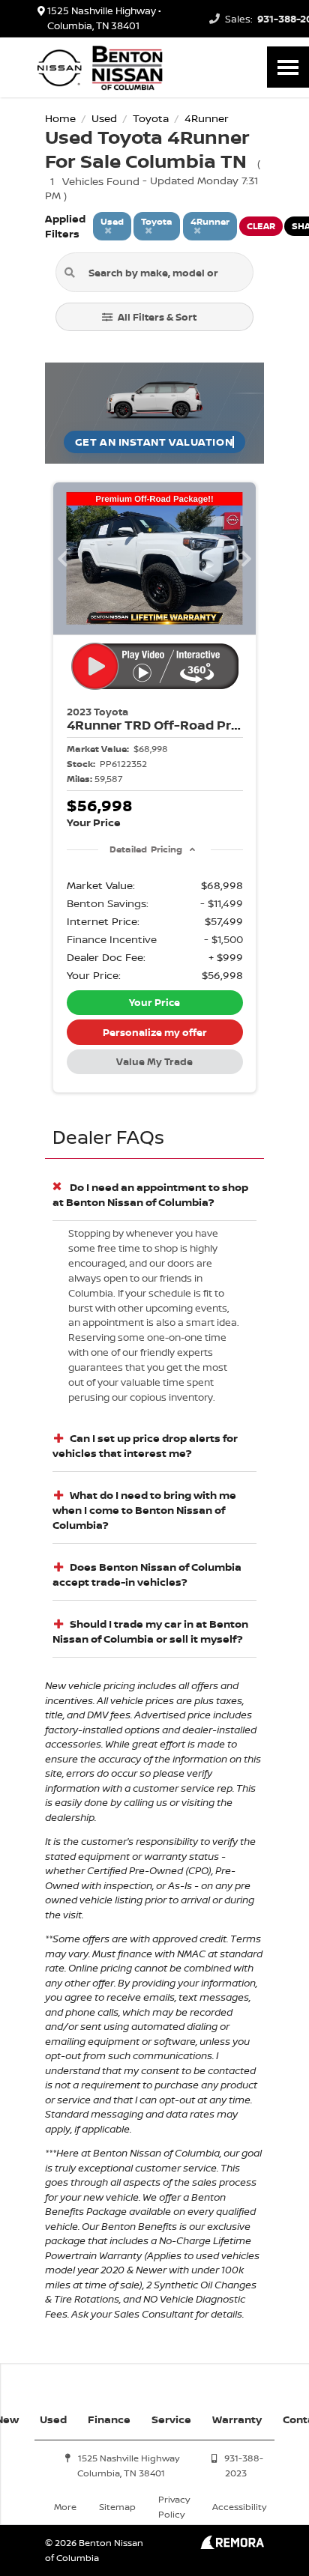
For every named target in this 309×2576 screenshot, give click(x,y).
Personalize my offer (155, 1032)
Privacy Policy (174, 2507)
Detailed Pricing (146, 849)
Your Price (154, 1002)
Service (171, 2419)
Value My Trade (154, 1061)
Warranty (237, 2419)
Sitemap (117, 2507)
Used (53, 2419)
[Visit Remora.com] (232, 2545)
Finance (109, 2419)
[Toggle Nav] (288, 67)
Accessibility (239, 2507)
